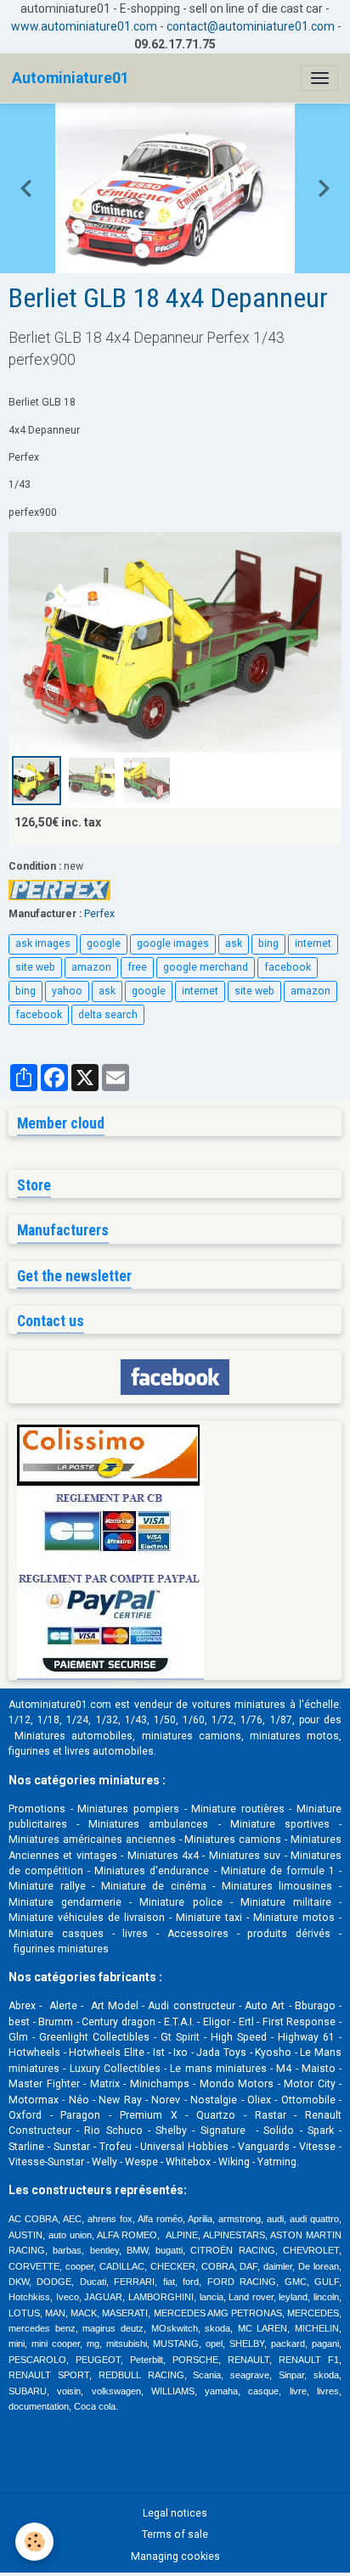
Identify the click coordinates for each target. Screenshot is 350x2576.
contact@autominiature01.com (251, 26)
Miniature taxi (209, 1918)
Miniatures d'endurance (152, 1871)
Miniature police (181, 1902)
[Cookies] (34, 2542)
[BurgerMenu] (319, 78)
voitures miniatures (239, 1705)
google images (173, 944)
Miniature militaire (286, 1902)
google (104, 944)
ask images (43, 944)
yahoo (67, 991)
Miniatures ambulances (148, 1824)
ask (234, 944)
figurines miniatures (60, 1949)
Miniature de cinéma (154, 1886)
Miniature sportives (280, 1824)
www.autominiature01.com (84, 26)
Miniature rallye (47, 1886)
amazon (91, 967)
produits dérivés (289, 1934)
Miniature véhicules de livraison (87, 1918)
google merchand (206, 967)
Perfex (99, 914)
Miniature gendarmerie (65, 1902)
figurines (29, 1751)
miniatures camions (192, 1736)
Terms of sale (175, 2534)
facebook (288, 967)
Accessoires (198, 1934)
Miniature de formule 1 (278, 1871)
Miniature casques (56, 1934)
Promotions (37, 1809)
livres (135, 1934)
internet (313, 944)
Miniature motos (294, 1918)
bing (268, 944)
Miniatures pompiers (128, 1809)
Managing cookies (175, 2556)
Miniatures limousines (277, 1886)
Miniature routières (238, 1809)
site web (35, 967)
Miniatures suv (245, 1856)
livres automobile (106, 1751)
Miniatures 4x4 (163, 1856)
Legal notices (175, 2513)
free (137, 967)
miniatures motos (294, 1736)
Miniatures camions (233, 1840)
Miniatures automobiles (73, 1736)
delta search (108, 1015)
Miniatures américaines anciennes (92, 1840)
